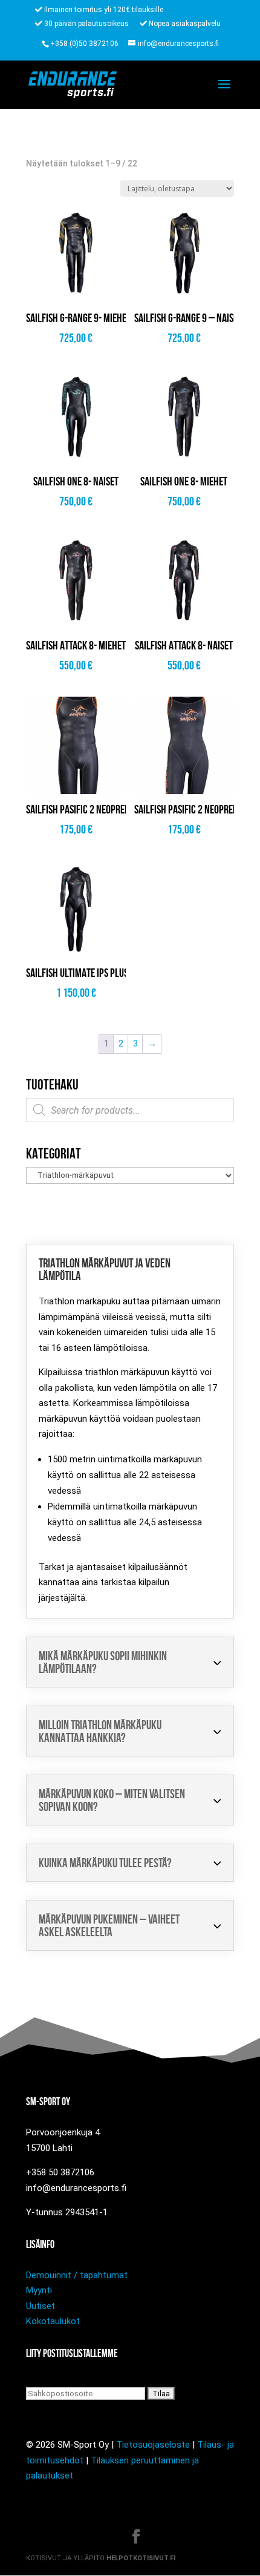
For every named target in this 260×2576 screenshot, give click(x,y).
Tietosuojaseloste (153, 2445)
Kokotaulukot (53, 2321)
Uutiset (41, 2306)
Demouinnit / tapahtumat (77, 2275)
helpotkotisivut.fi (141, 2558)
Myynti (39, 2290)
